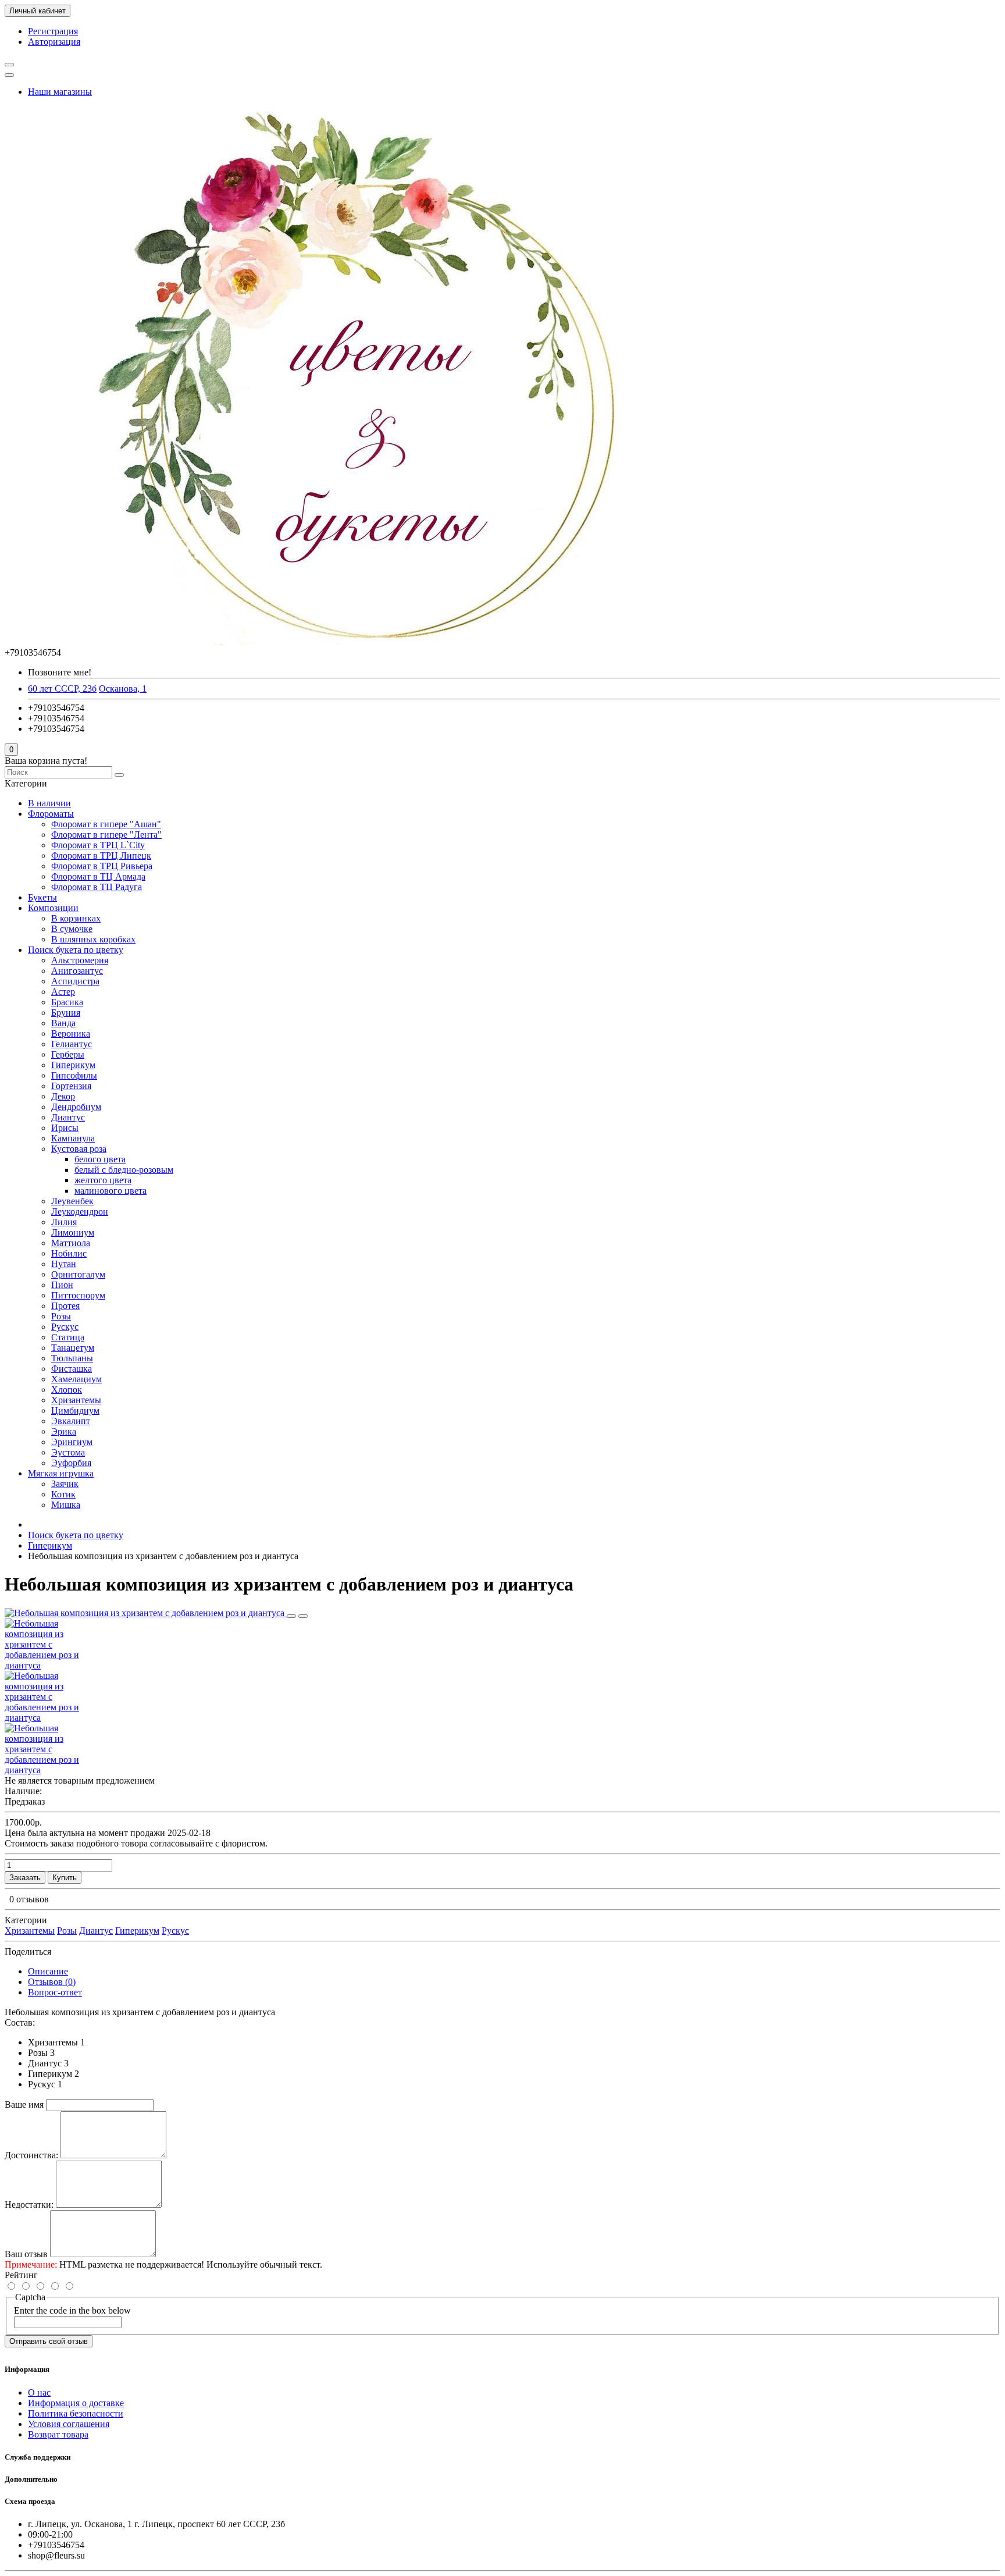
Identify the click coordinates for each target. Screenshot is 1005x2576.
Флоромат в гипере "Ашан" (106, 824)
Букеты (42, 897)
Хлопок (67, 1390)
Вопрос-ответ (55, 1992)
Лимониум (73, 1232)
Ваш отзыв (26, 2254)
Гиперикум (73, 1065)
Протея (65, 1306)
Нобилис (69, 1253)
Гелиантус (72, 1044)
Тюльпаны (72, 1358)
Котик (63, 1494)
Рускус (65, 1327)
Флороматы (51, 814)
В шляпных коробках (93, 939)
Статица (68, 1337)
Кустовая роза (79, 1149)
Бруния (66, 1013)
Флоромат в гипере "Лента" (106, 835)
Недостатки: (29, 2205)
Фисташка (72, 1369)
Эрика (64, 1431)
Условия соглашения (69, 2424)
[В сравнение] (303, 1616)
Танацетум (73, 1348)
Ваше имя (24, 2104)
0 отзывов (29, 1899)
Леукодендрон (80, 1211)
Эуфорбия (71, 1463)
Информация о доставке (76, 2403)
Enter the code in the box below (72, 2310)
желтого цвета (103, 1180)
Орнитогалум (78, 1274)
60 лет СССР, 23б (62, 689)
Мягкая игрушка (61, 1473)
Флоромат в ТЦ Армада (98, 876)
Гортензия (71, 1086)
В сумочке (72, 929)
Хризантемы (76, 1400)
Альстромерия (80, 960)
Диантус (68, 1117)
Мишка (66, 1505)
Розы (61, 1316)
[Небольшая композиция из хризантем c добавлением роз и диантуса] (146, 1613)
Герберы (68, 1054)
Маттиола (71, 1243)
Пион (62, 1285)
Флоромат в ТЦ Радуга (97, 887)
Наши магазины (60, 92)
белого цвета (100, 1159)
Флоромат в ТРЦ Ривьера (102, 866)
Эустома (68, 1452)
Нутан (64, 1264)
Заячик (65, 1484)
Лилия (64, 1222)
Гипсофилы (74, 1075)
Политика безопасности (76, 2413)
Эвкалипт (71, 1421)
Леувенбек (72, 1201)
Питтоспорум (78, 1295)
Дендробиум (76, 1107)
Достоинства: (31, 2155)
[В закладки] (291, 1616)
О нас (39, 2392)
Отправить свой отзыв (49, 2341)
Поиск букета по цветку (76, 950)
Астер (63, 992)
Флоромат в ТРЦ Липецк (101, 855)
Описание (48, 1971)
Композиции (53, 908)
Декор (63, 1096)
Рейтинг (21, 2275)
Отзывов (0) (52, 1982)
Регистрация (53, 31)
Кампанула (73, 1138)
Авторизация (54, 42)
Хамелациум (76, 1379)
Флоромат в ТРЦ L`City (98, 845)
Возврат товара (58, 2434)
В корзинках (76, 918)
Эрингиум (72, 1442)
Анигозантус (77, 971)
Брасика (67, 1002)
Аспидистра (75, 981)
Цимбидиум (75, 1410)
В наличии (49, 803)
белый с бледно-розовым (124, 1170)
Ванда (63, 1023)
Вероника (71, 1033)
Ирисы (65, 1128)
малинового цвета (111, 1191)
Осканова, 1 (123, 689)
